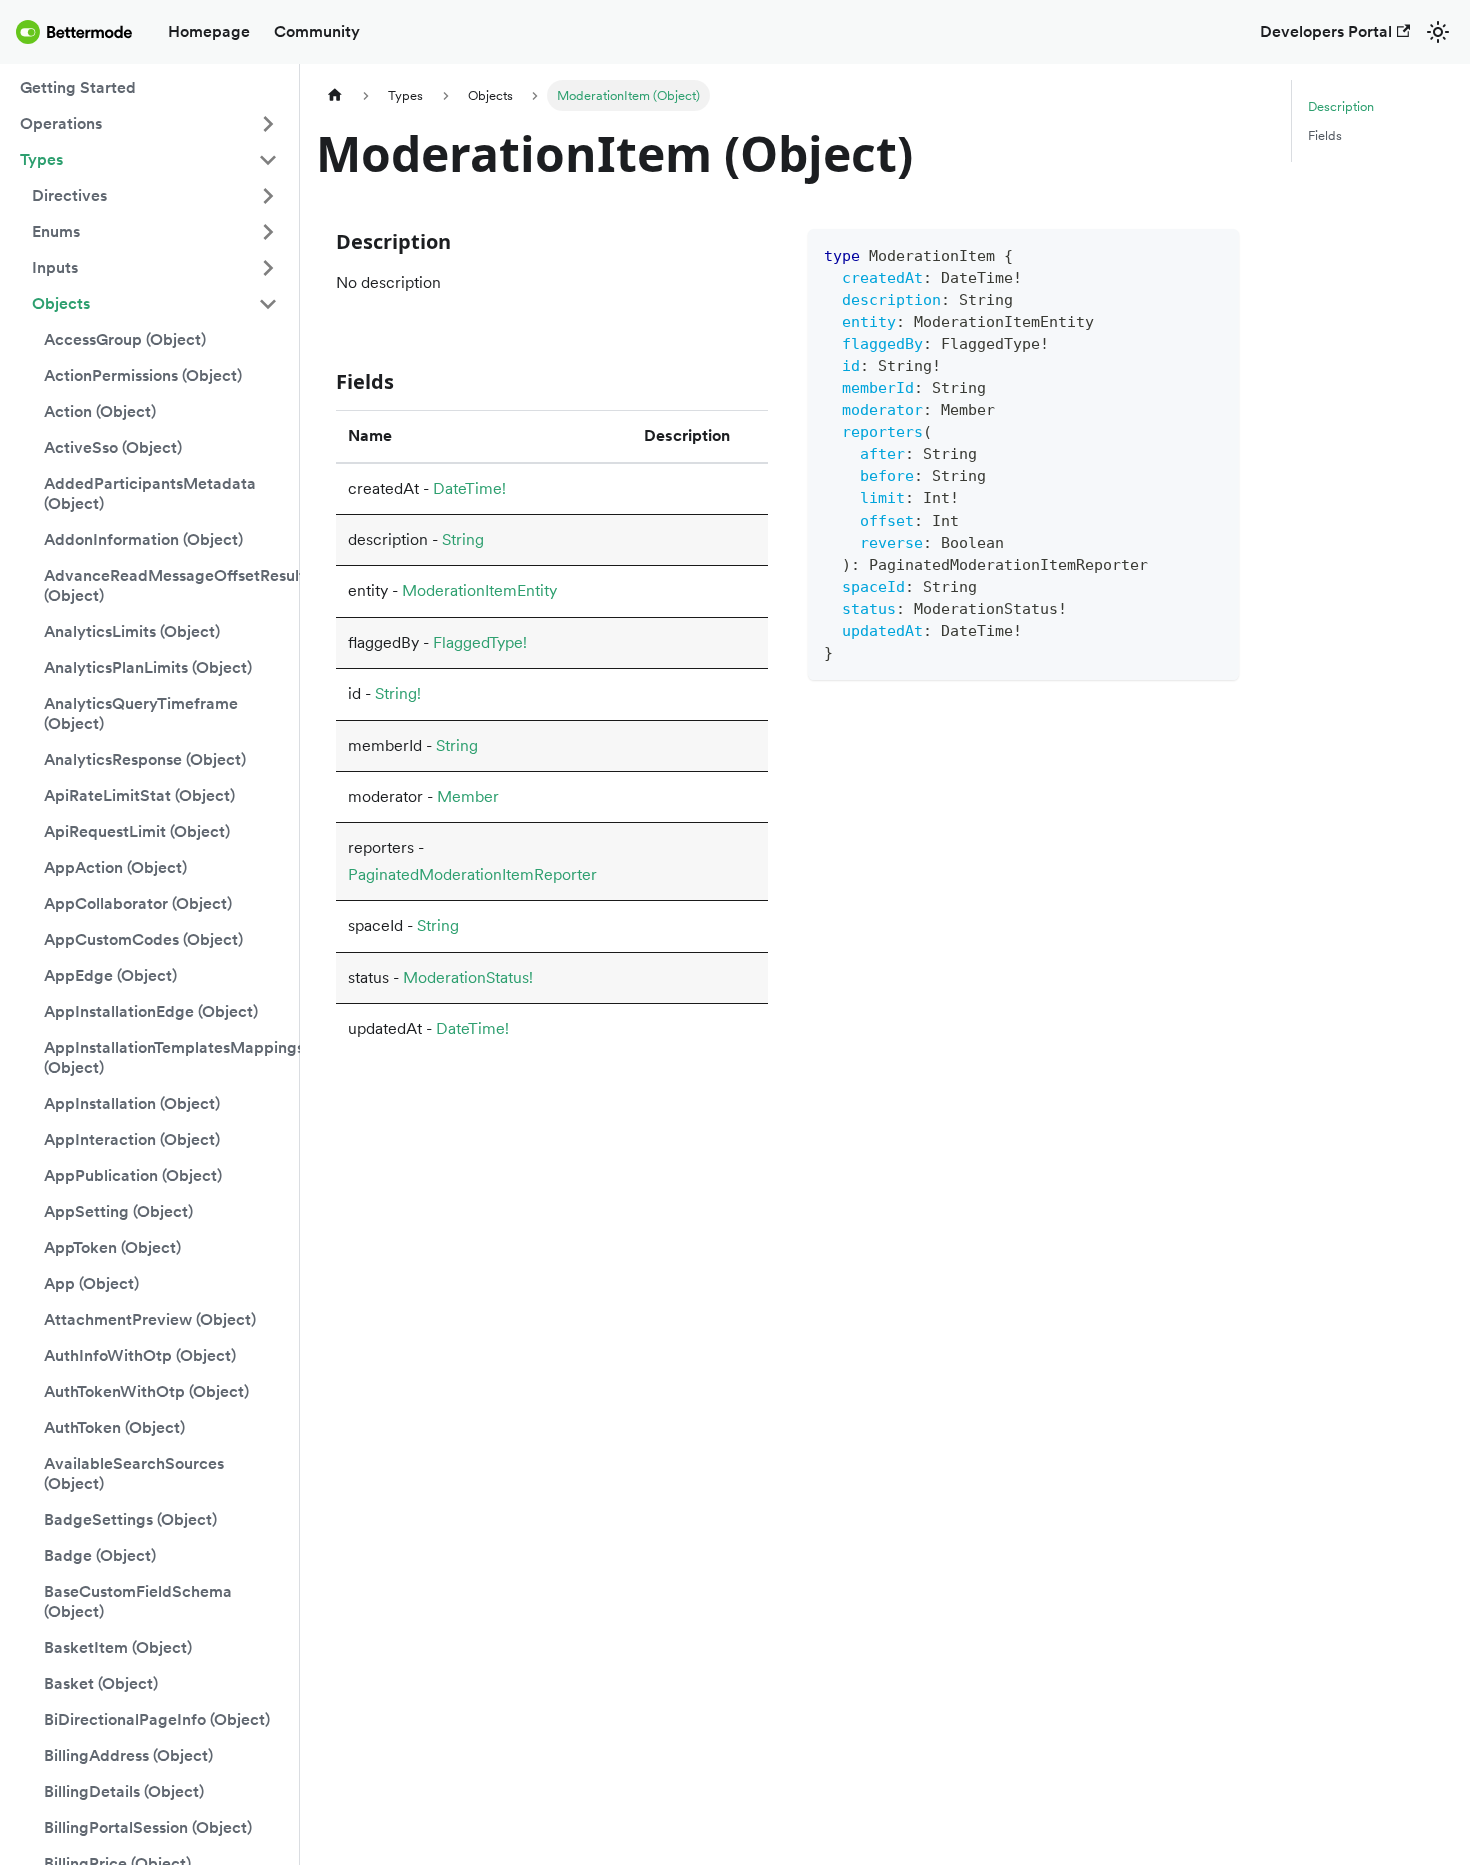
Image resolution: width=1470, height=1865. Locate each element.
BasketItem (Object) (118, 1647)
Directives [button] (69, 195)
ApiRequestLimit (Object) (137, 831)
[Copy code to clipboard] (1214, 253)
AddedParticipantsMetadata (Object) (150, 493)
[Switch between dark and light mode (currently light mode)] (1438, 32)
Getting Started (78, 87)
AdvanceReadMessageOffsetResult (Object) (167, 585)
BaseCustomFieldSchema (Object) (138, 1601)
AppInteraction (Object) (132, 1139)
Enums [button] (56, 231)
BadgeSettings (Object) (130, 1519)
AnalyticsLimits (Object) (132, 631)
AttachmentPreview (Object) (150, 1319)
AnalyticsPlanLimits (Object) (148, 667)
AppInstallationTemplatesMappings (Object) (167, 1057)
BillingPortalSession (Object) (148, 1827)
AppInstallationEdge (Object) (151, 1011)
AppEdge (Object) (110, 975)
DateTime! (469, 488)
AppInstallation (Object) (132, 1103)
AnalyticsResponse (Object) (145, 759)
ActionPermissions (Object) (143, 375)
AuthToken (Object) (114, 1427)
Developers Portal (1326, 31)
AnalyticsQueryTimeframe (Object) (141, 713)
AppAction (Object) (115, 867)
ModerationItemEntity (479, 590)
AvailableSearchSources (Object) (134, 1473)
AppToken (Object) (112, 1247)
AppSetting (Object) (118, 1211)
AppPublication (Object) (133, 1175)
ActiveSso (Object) (113, 447)
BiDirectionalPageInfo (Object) (157, 1719)
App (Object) (91, 1283)
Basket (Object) (101, 1683)
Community (317, 31)
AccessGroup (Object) (125, 339)
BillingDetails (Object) (124, 1791)
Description (1341, 106)
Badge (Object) (100, 1555)
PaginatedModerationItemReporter (472, 874)
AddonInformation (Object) (143, 539)
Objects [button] (61, 303)
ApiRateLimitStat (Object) (139, 795)
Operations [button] (61, 123)
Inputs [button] (55, 267)
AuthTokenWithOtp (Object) (146, 1391)
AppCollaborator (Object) (138, 903)
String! (398, 693)
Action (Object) (100, 411)
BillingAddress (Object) (128, 1755)
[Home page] (335, 95)
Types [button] (41, 159)
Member (468, 796)
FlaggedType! (480, 642)
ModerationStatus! (468, 977)
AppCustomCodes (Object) (143, 939)
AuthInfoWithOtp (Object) (140, 1355)
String (463, 539)
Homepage (209, 31)
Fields (1325, 135)
